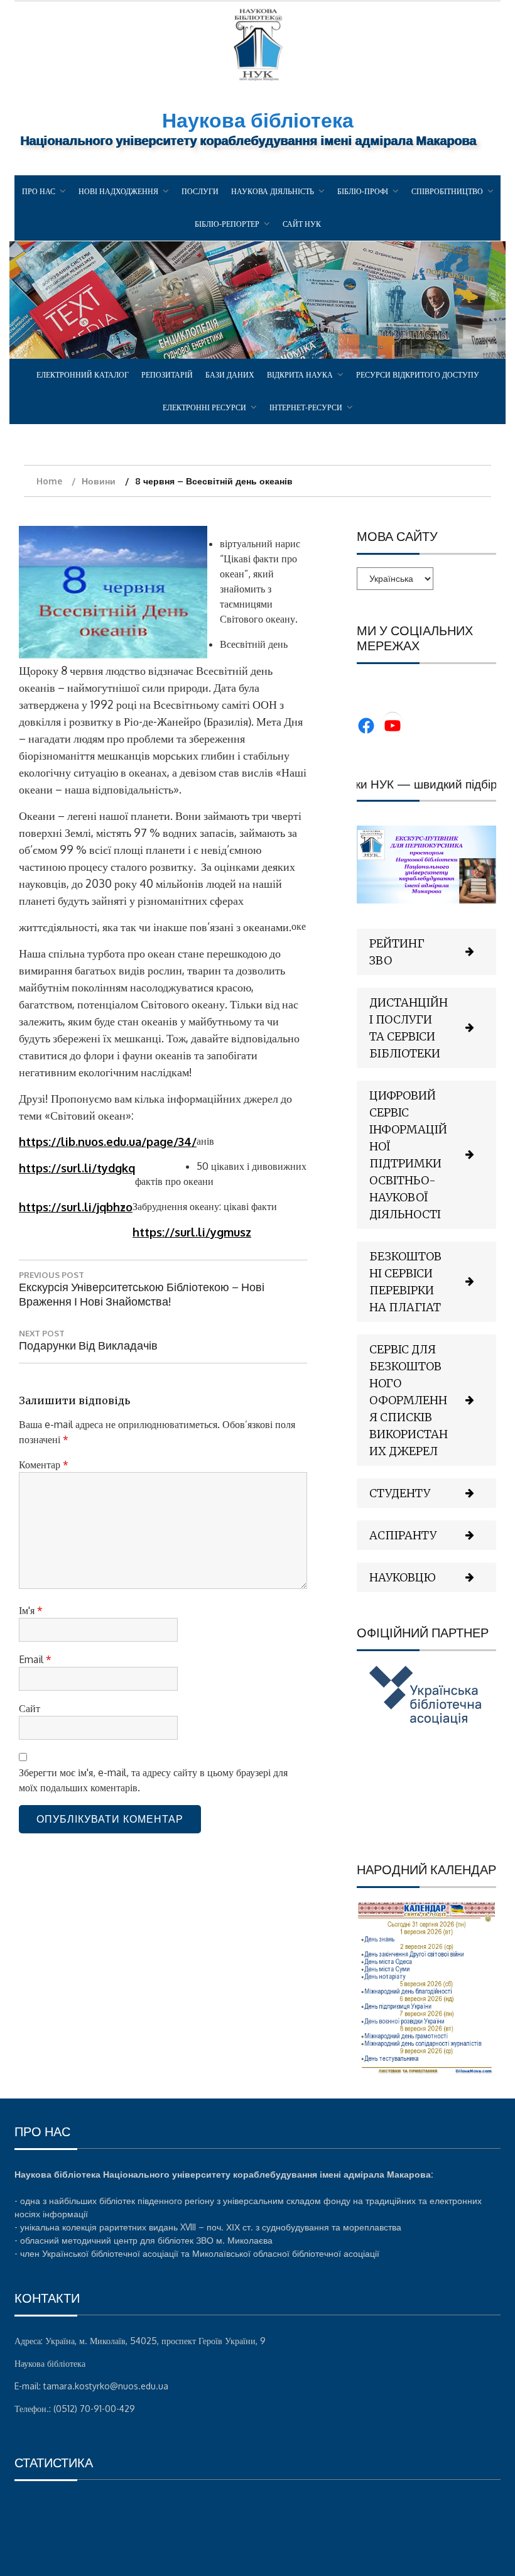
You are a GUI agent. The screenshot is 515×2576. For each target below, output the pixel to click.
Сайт (30, 1708)
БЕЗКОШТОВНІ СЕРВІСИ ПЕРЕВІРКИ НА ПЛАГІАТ (405, 1282)
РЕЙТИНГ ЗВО (397, 952)
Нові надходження (118, 191)
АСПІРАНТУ (403, 1535)
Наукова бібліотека (258, 120)
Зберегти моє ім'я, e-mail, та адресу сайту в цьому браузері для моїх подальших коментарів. (153, 1780)
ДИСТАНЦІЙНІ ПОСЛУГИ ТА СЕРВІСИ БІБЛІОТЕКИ (409, 1028)
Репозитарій (167, 375)
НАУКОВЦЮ (403, 1577)
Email (35, 1659)
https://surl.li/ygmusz (192, 1232)
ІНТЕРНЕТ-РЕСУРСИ (306, 407)
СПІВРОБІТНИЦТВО (447, 191)
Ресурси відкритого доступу (418, 375)
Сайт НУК (302, 224)
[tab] (426, 952)
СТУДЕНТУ (400, 1493)
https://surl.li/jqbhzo (76, 1207)
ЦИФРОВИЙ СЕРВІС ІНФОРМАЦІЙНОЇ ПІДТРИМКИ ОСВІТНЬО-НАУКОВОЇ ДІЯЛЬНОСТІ (408, 1155)
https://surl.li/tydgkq (77, 1168)
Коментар (44, 1465)
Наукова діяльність (273, 191)
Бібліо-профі (363, 191)
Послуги (200, 191)
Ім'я (31, 1610)
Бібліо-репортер (227, 224)
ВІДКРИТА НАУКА (300, 375)
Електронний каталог (83, 375)
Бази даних (230, 375)
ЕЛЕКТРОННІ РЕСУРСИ (204, 407)
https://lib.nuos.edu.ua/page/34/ (108, 1142)
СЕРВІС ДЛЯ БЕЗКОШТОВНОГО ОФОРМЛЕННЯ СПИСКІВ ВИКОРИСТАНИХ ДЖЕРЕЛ (409, 1400)
